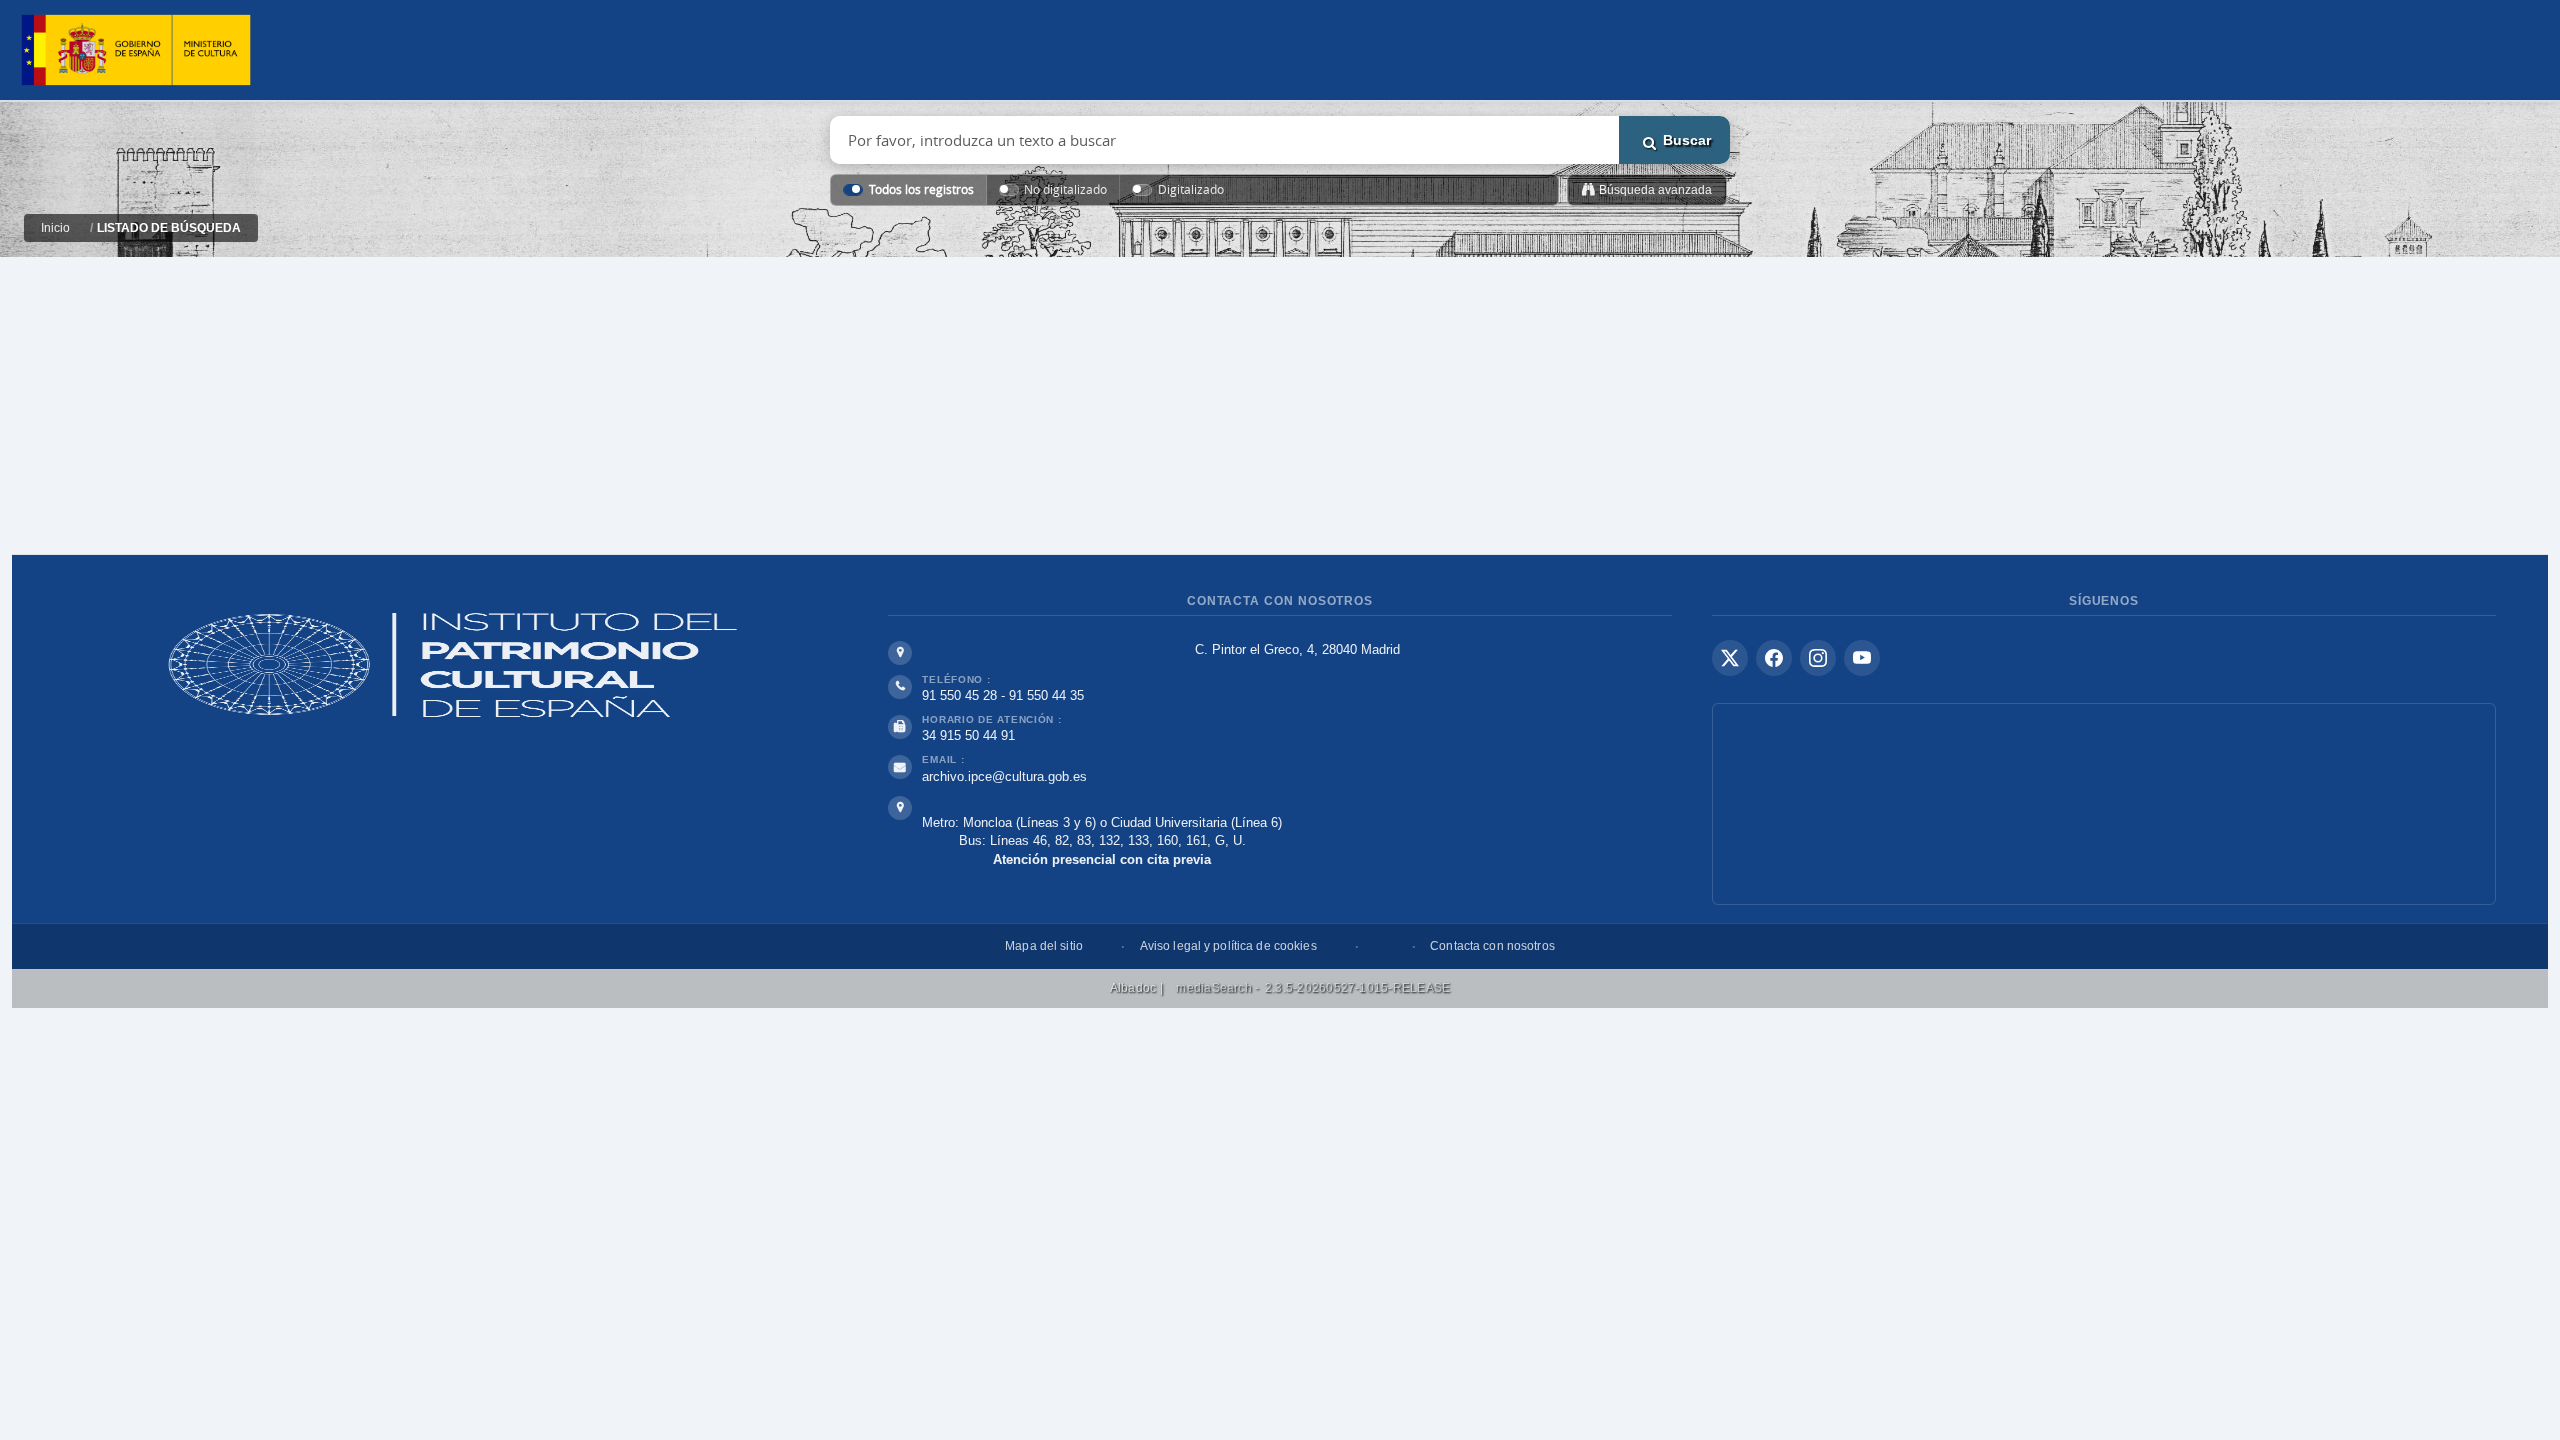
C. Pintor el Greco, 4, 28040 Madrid (1297, 649)
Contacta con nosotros (1492, 946)
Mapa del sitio (1044, 946)
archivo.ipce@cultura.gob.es (1004, 776)
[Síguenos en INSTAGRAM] (1818, 658)
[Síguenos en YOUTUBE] (1862, 658)
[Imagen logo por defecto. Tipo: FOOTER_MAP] (2104, 804)
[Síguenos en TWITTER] (1730, 658)
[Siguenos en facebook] (1774, 658)
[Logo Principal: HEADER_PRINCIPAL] (136, 50)
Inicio (55, 228)
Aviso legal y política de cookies (1228, 946)
